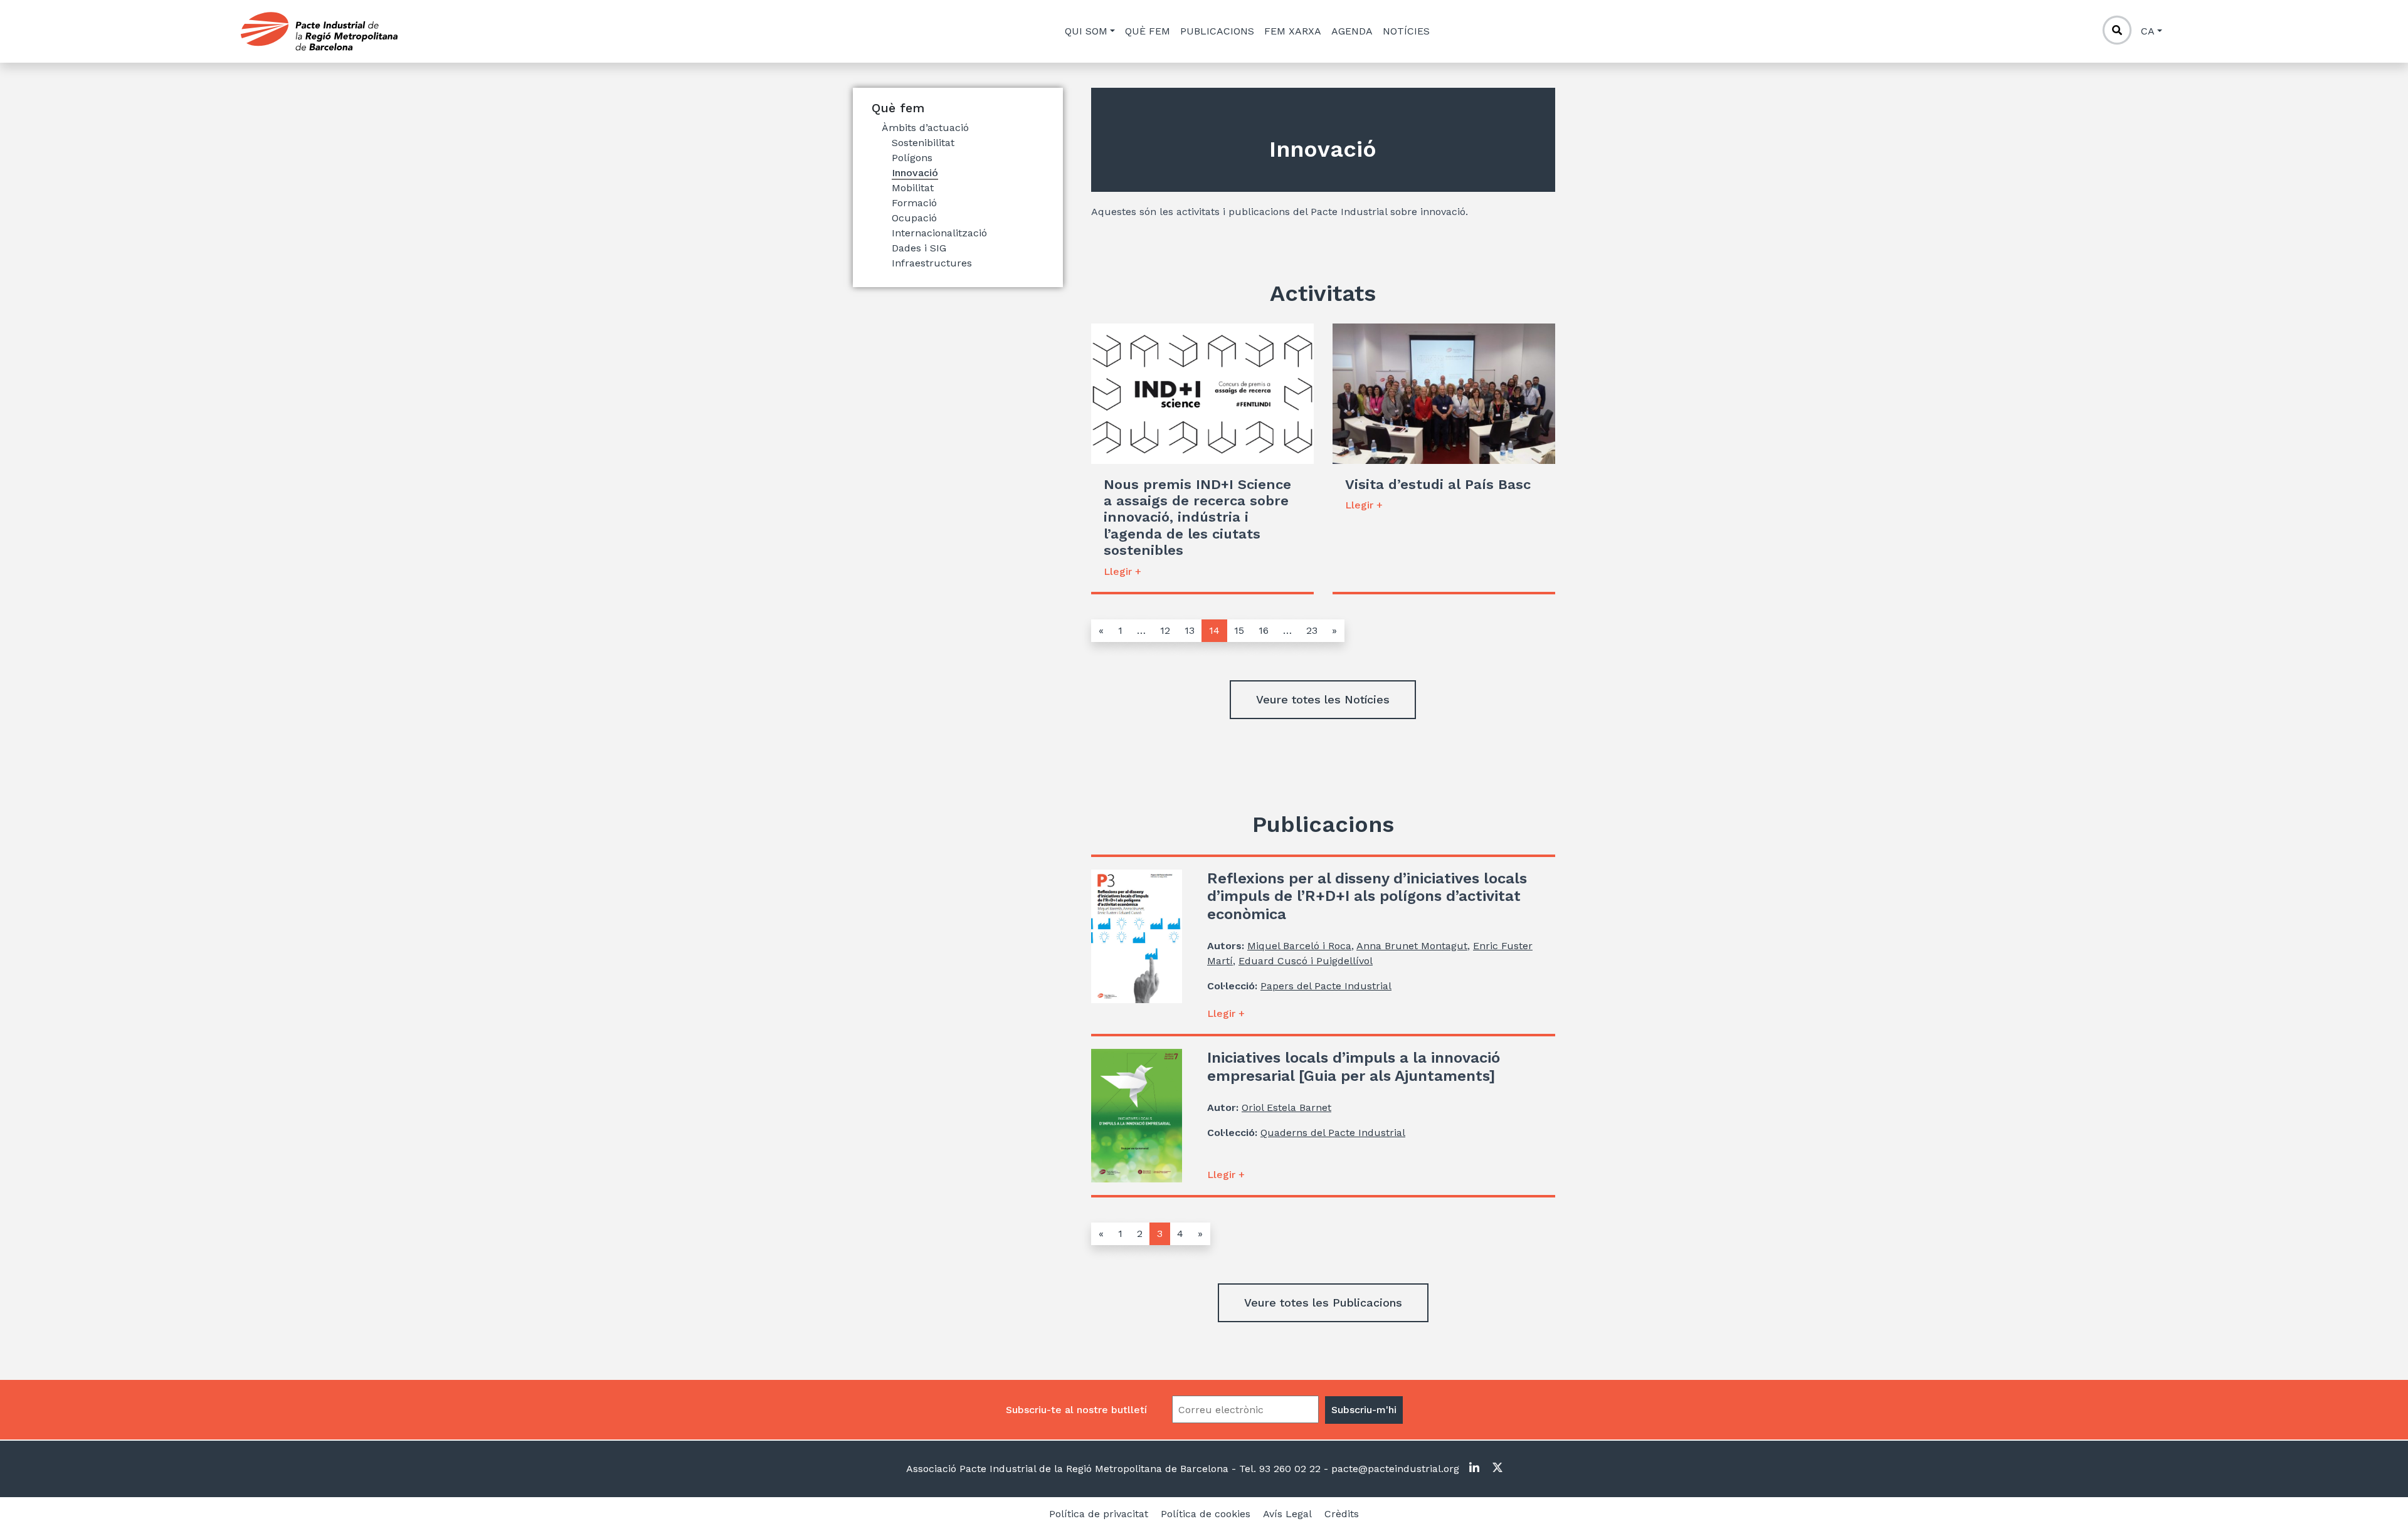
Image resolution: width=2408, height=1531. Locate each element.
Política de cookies (1206, 1514)
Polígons (912, 158)
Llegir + (1122, 571)
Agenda (1352, 31)
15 (1239, 630)
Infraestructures (932, 263)
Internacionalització (939, 233)
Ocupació (914, 218)
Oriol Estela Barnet (1286, 1107)
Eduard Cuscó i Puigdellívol (1306, 961)
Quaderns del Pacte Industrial (1333, 1133)
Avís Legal (1287, 1514)
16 (1264, 630)
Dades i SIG (919, 248)
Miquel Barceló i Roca (1299, 946)
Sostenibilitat (923, 143)
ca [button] (2148, 31)
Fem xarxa (1293, 31)
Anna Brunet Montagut (1412, 946)
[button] (1323, 700)
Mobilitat (913, 188)
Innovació (915, 173)
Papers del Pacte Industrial (1326, 986)
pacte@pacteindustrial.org (1394, 1469)
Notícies (1406, 31)
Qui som (1086, 31)
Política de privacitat (1099, 1514)
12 (1165, 630)
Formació (914, 203)
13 (1190, 630)
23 (1312, 630)
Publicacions (1217, 31)
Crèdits (1342, 1514)
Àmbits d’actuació (925, 128)
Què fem (1148, 31)
